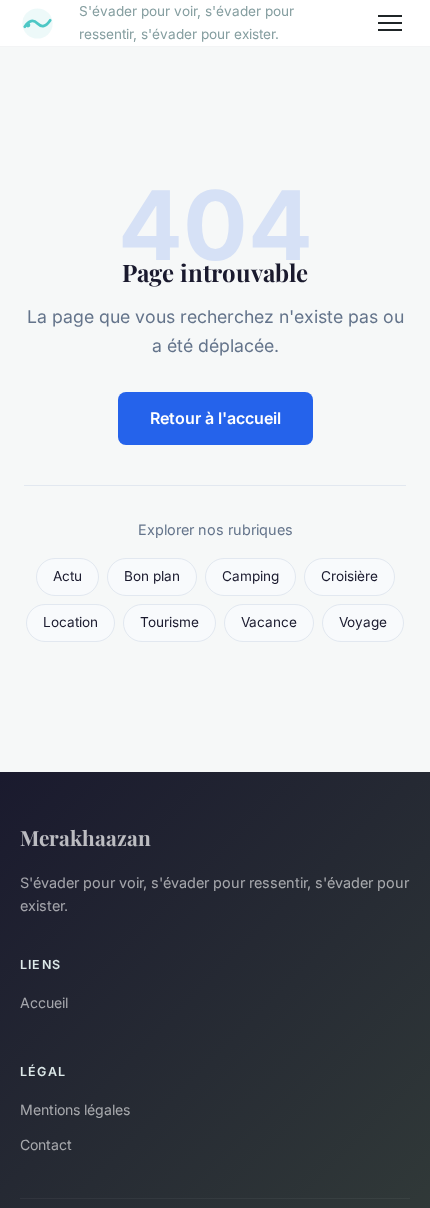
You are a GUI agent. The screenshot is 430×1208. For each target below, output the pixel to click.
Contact (46, 1144)
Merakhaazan (85, 837)
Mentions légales (75, 1109)
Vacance (269, 622)
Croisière (349, 576)
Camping (250, 576)
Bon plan (152, 576)
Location (70, 622)
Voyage (363, 622)
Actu (67, 576)
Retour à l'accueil (215, 418)
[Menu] (390, 23)
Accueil (44, 1002)
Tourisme (169, 622)
